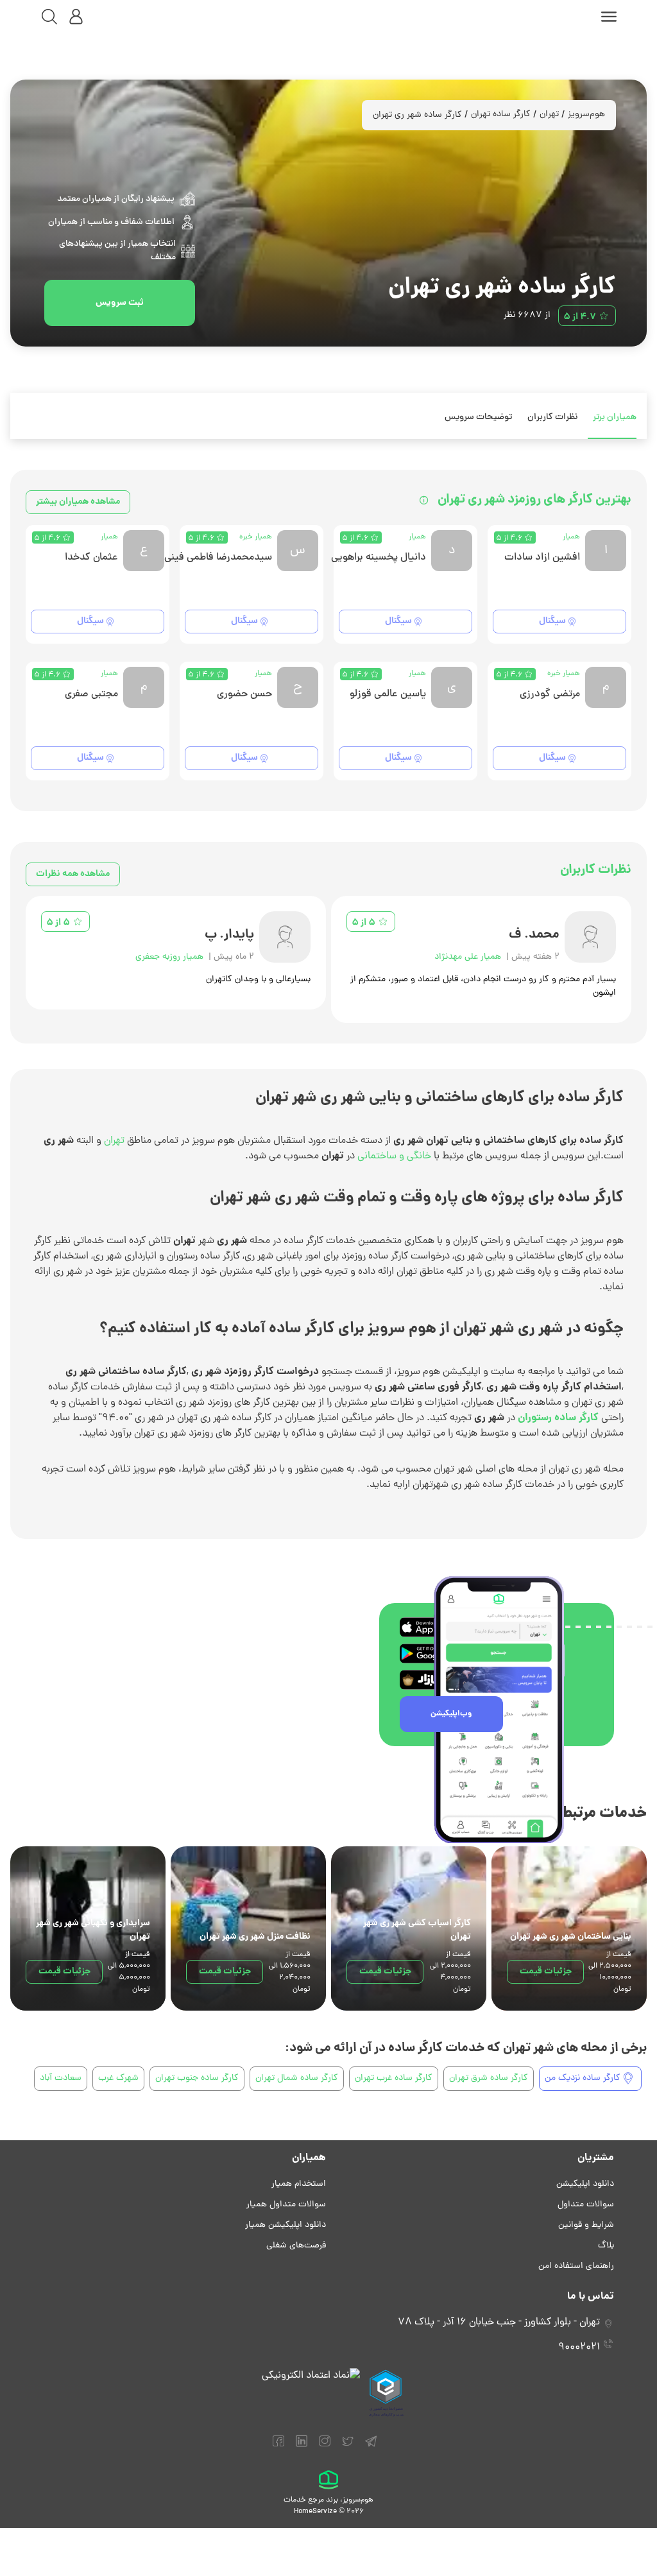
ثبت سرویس (120, 303)
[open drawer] (609, 17)
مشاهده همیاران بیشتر (78, 502)
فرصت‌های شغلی (296, 2246)
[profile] (76, 17)
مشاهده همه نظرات (73, 874)
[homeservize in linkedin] (302, 2447)
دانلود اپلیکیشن (585, 2184)
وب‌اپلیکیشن (451, 1714)
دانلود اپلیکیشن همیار (286, 2225)
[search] (49, 17)
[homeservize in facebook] (278, 2447)
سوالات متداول (586, 2205)
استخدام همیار (299, 2184)
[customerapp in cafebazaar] (430, 1680)
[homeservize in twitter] (348, 2447)
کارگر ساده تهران (501, 115)
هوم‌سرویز (586, 115)
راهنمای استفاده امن (576, 2266)
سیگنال (552, 621)
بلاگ (606, 2246)
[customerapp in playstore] (430, 1653)
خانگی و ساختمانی (394, 1156)
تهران (549, 115)
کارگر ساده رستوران (558, 1418)
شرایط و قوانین (586, 2225)
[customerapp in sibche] (430, 1627)
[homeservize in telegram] (371, 2447)
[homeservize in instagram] (325, 2447)
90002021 (579, 2348)
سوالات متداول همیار (286, 2205)
